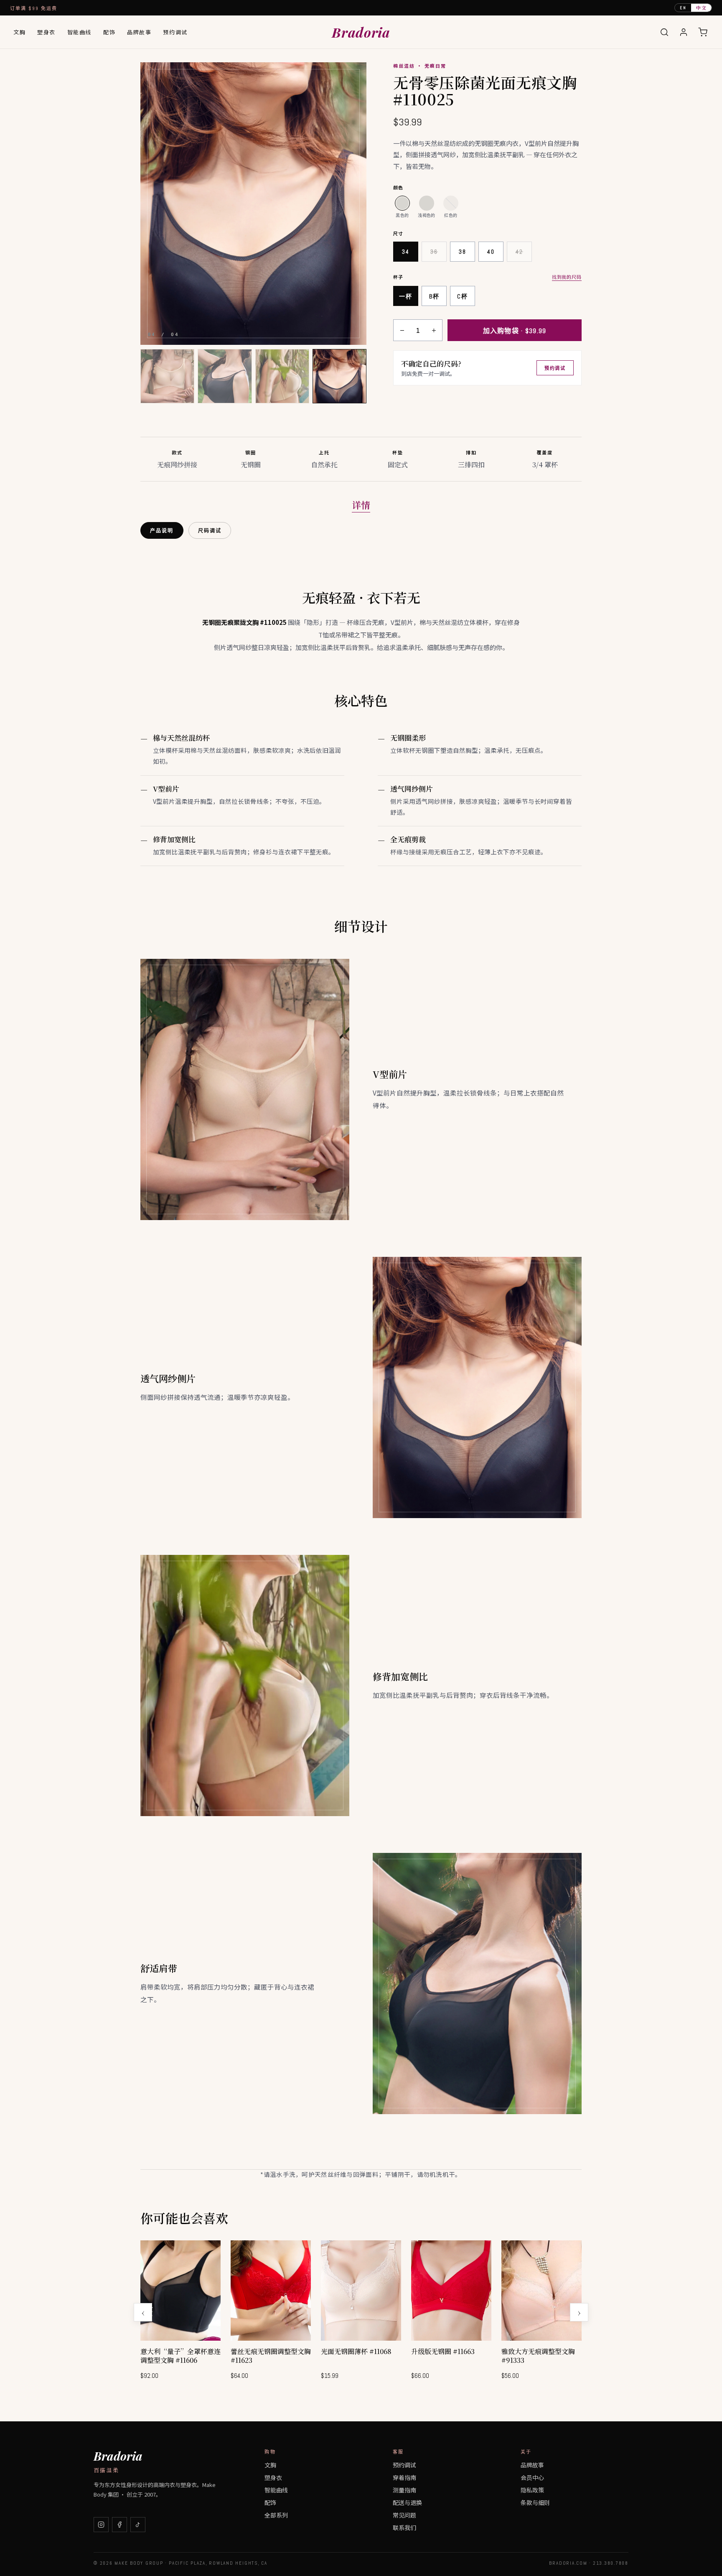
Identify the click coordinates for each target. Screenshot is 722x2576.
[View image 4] (339, 376)
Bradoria (361, 32)
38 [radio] (462, 252)
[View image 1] (167, 376)
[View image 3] (282, 376)
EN (683, 8)
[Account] (684, 32)
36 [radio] (434, 252)
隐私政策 (532, 2490)
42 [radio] (519, 252)
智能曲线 (79, 32)
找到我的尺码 (567, 277)
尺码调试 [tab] (210, 531)
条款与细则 (535, 2502)
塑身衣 (46, 32)
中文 (701, 8)
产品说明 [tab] (162, 531)
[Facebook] (119, 2525)
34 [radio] (405, 252)
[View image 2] (225, 376)
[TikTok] (138, 2525)
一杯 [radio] (405, 296)
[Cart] (703, 32)
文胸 (19, 32)
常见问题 (404, 2515)
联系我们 (404, 2528)
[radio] (402, 203)
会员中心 (532, 2477)
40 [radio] (491, 252)
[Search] (664, 32)
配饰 (109, 32)
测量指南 (404, 2490)
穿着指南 (404, 2477)
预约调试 (175, 32)
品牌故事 (139, 32)
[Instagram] (101, 2525)
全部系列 (276, 2515)
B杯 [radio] (434, 296)
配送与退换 (407, 2502)
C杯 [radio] (462, 296)
